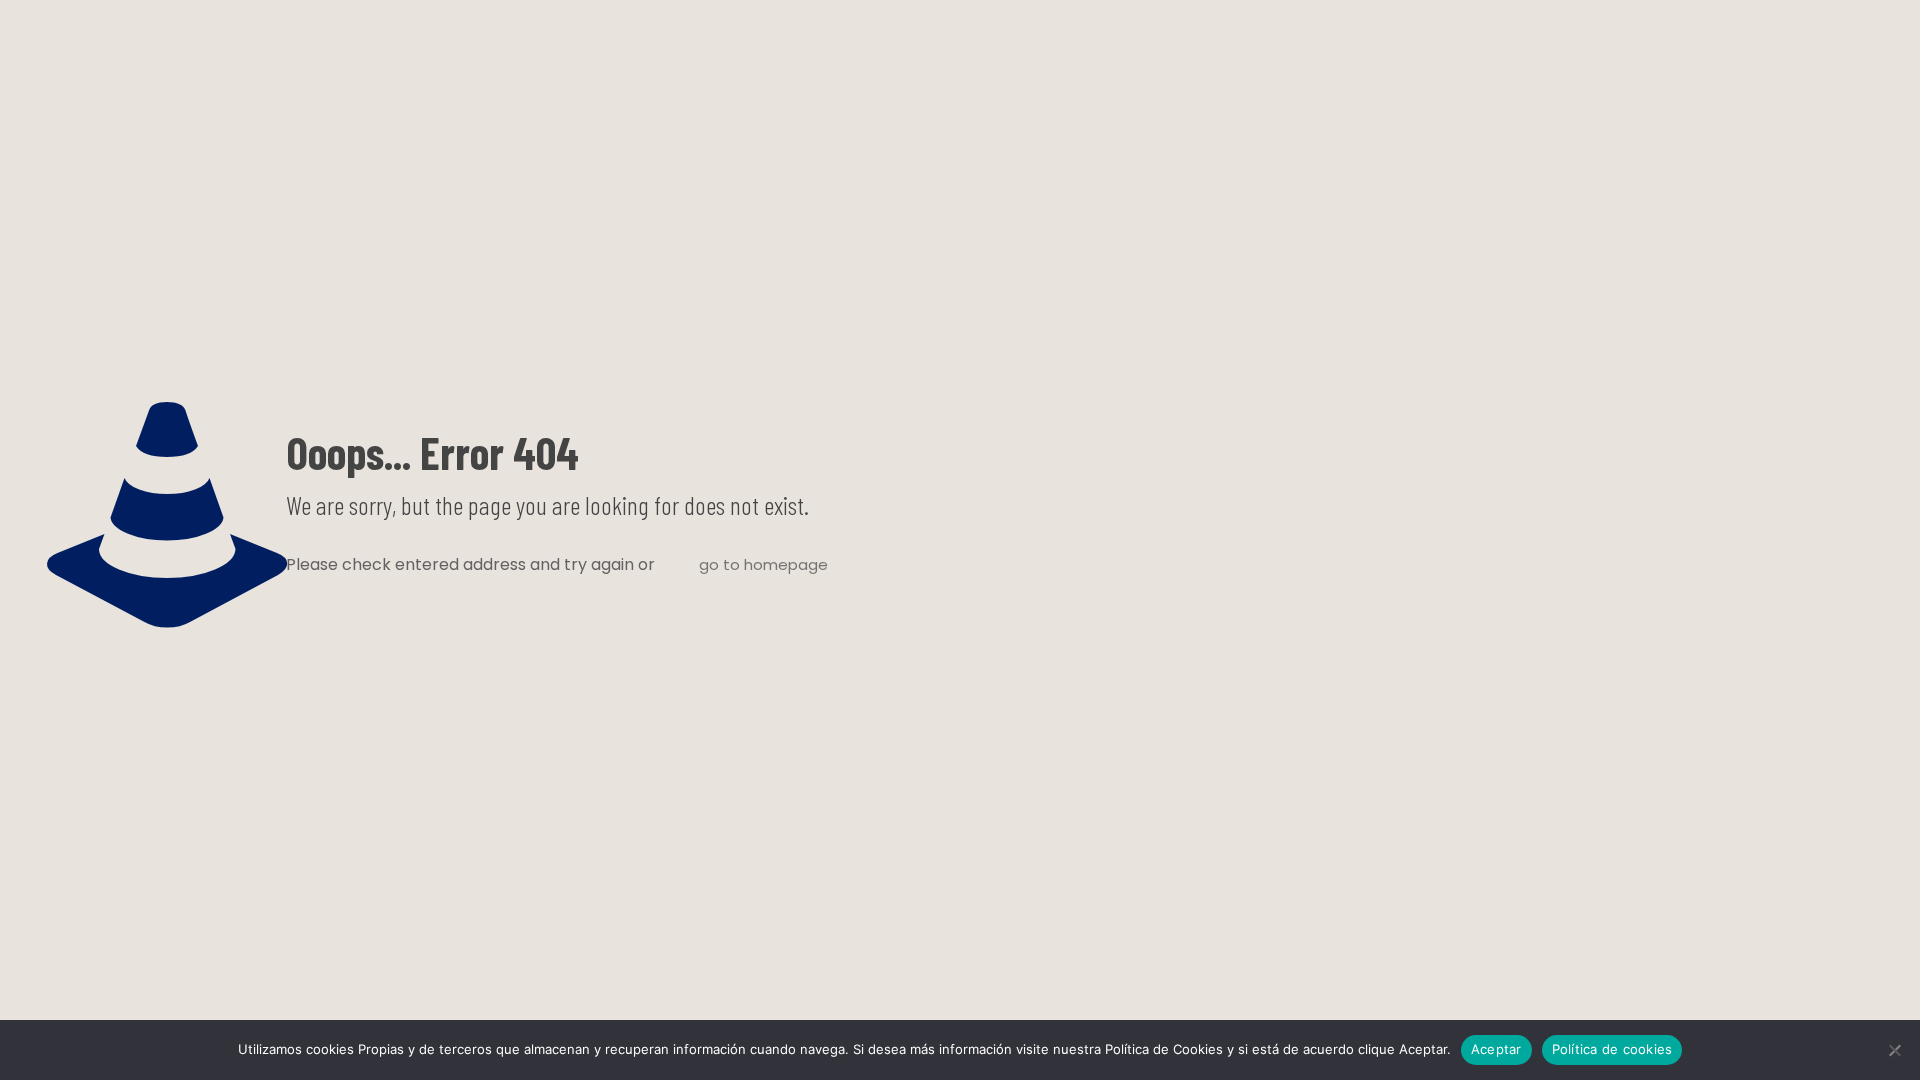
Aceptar (1496, 1049)
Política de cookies (1612, 1049)
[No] (1895, 1050)
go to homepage (763, 564)
